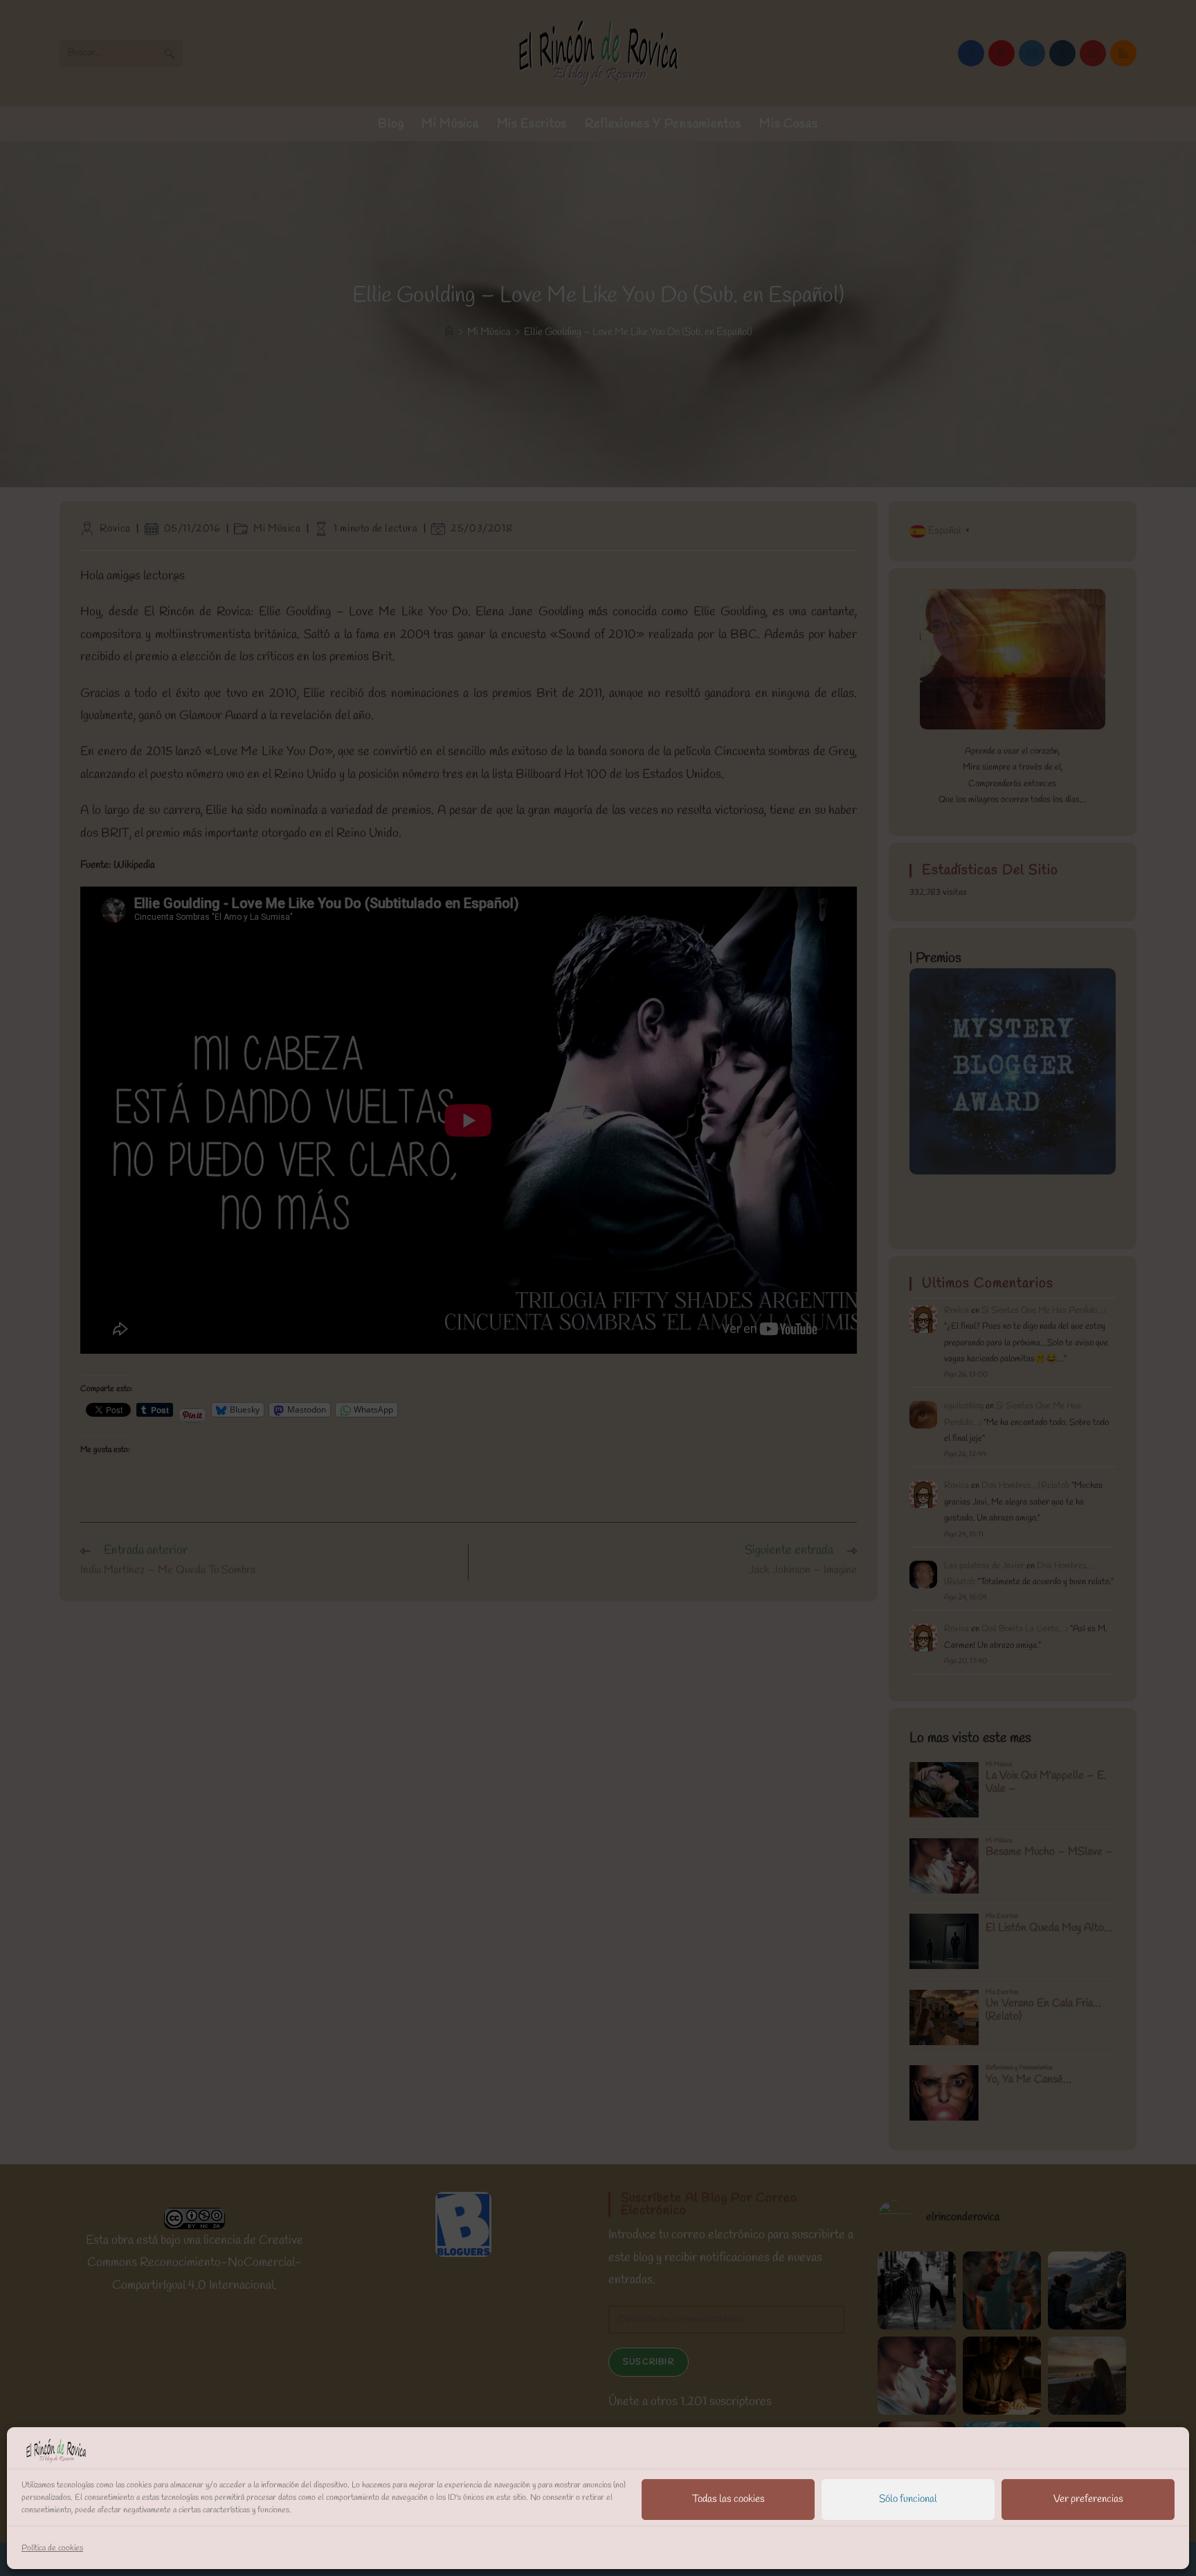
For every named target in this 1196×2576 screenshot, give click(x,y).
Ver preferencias (1088, 2499)
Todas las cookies (728, 2499)
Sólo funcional (908, 2499)
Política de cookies (52, 2548)
